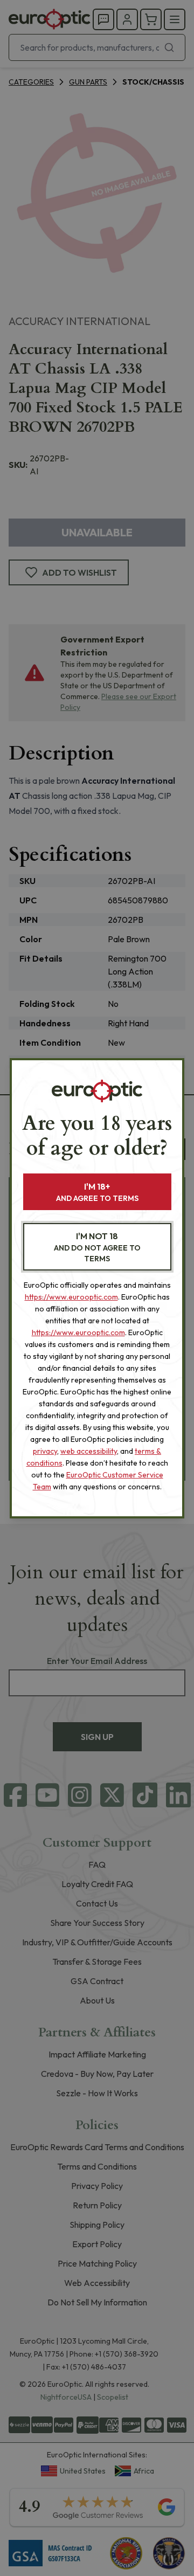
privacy (45, 1451)
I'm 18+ (97, 1192)
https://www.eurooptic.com (71, 1297)
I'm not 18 (97, 1247)
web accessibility (89, 1451)
